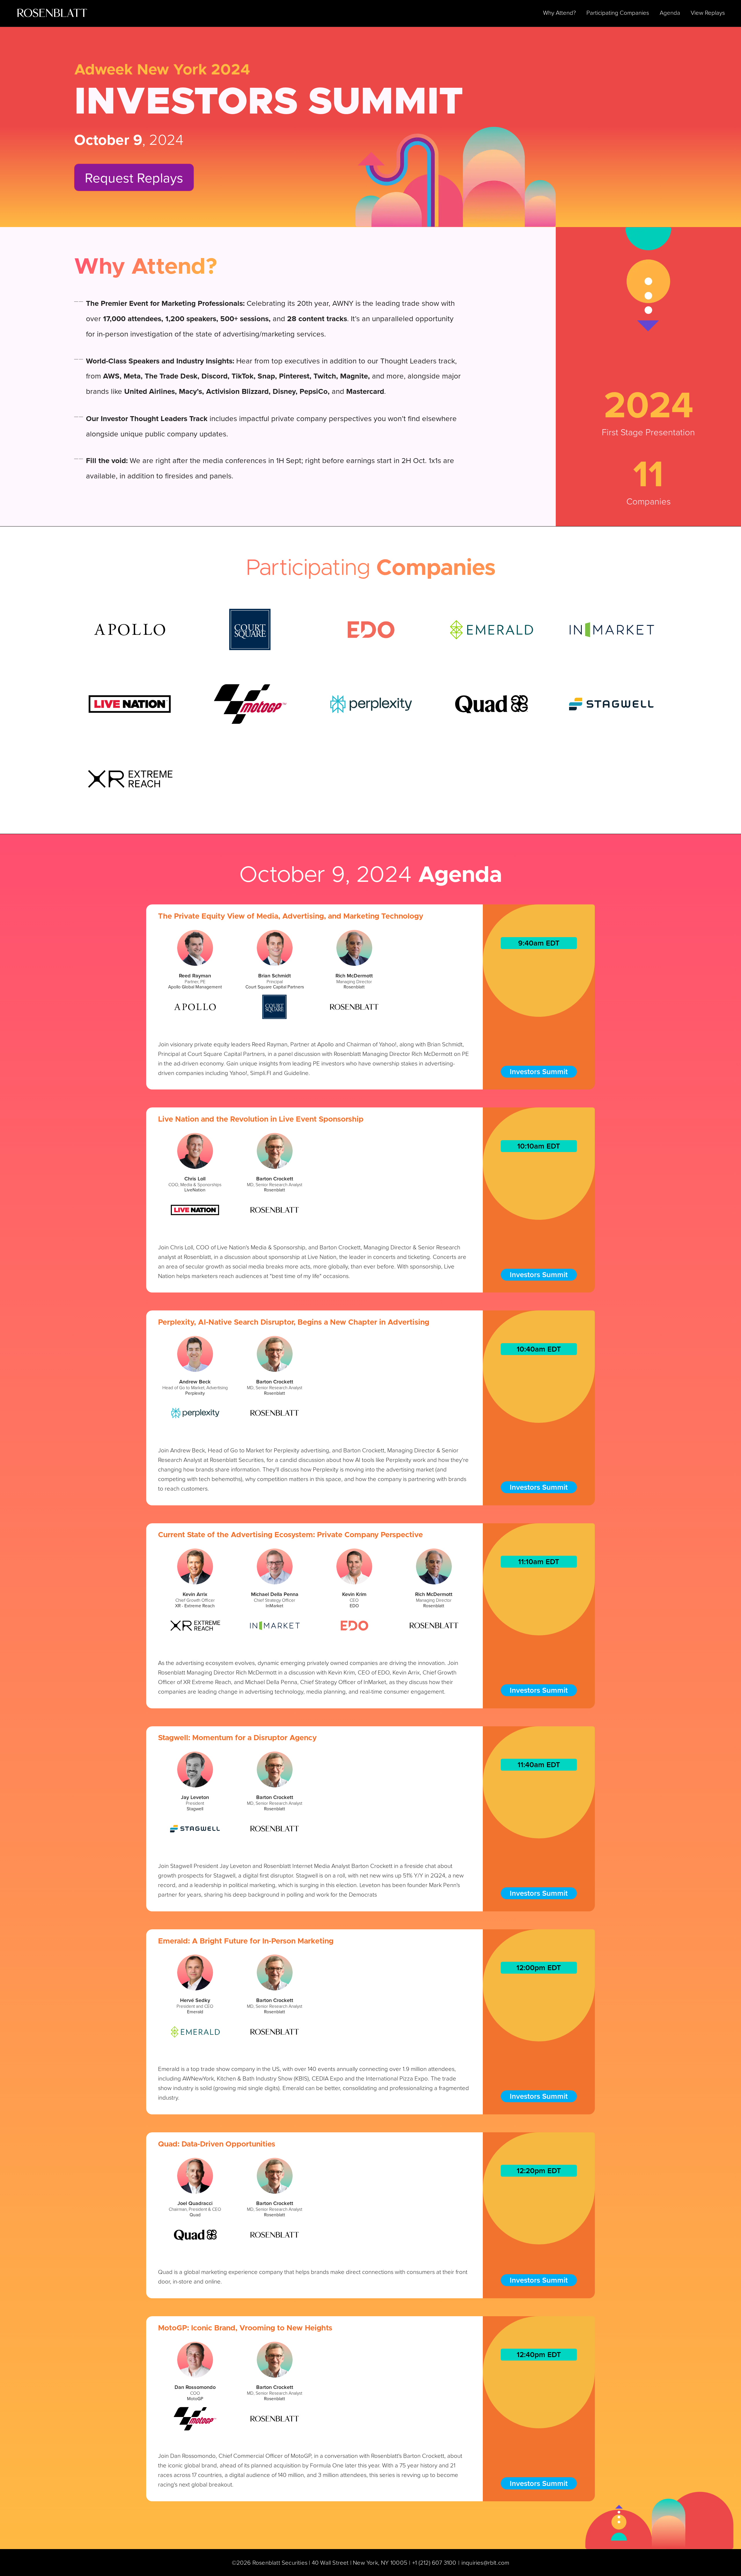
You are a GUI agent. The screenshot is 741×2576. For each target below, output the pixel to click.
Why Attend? (560, 12)
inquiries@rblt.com (485, 2562)
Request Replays (134, 177)
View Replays (708, 12)
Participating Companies (618, 12)
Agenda (670, 12)
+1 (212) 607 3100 (434, 2562)
